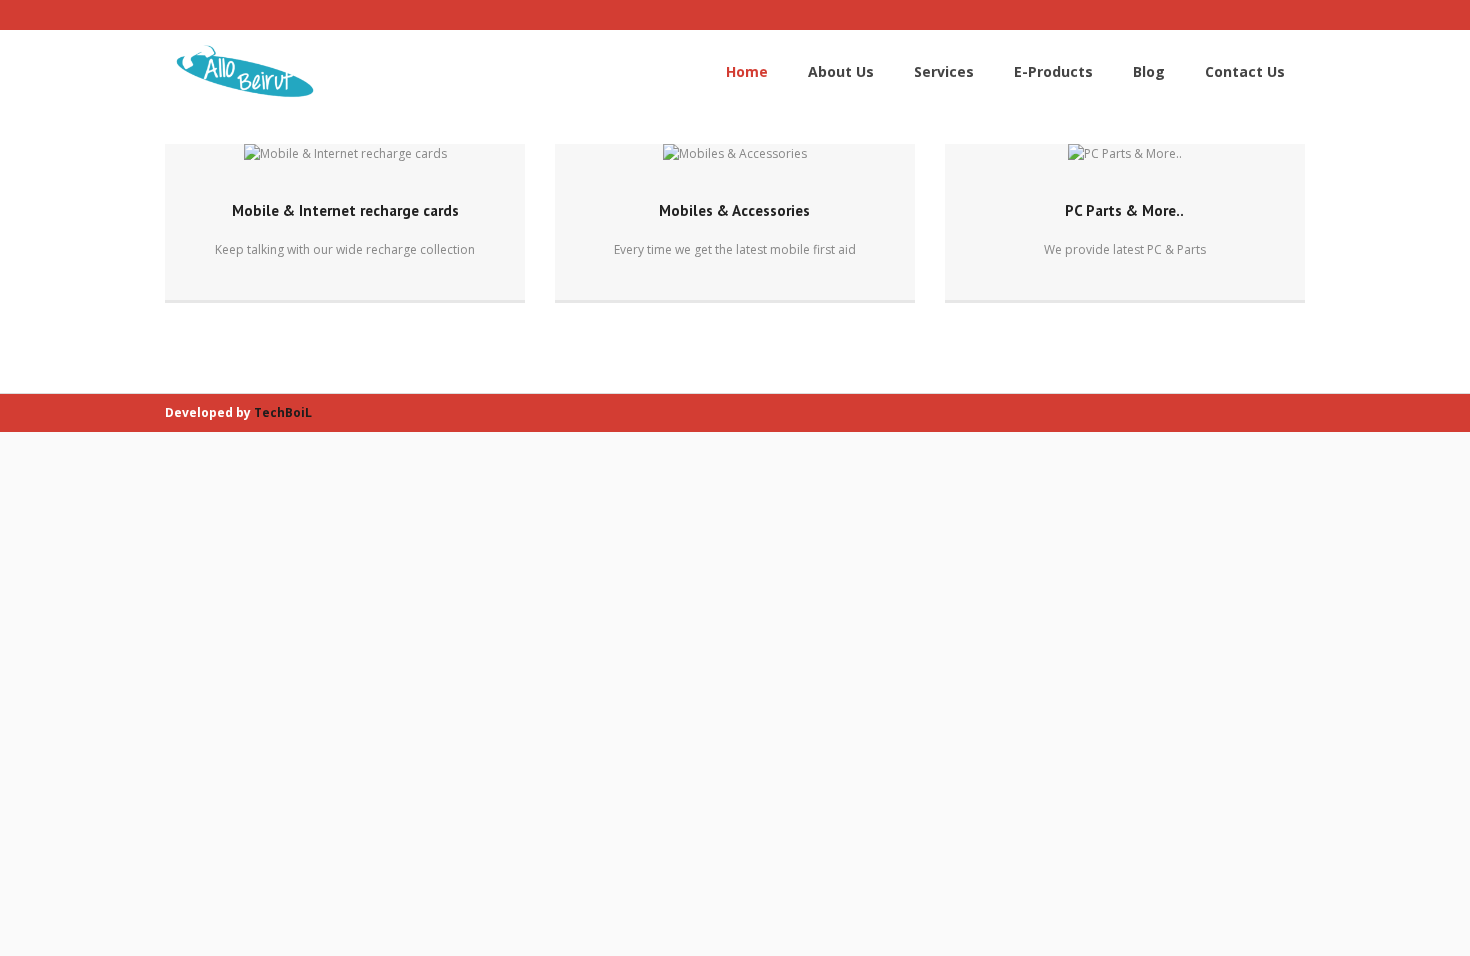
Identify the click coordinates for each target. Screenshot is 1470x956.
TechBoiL (283, 412)
